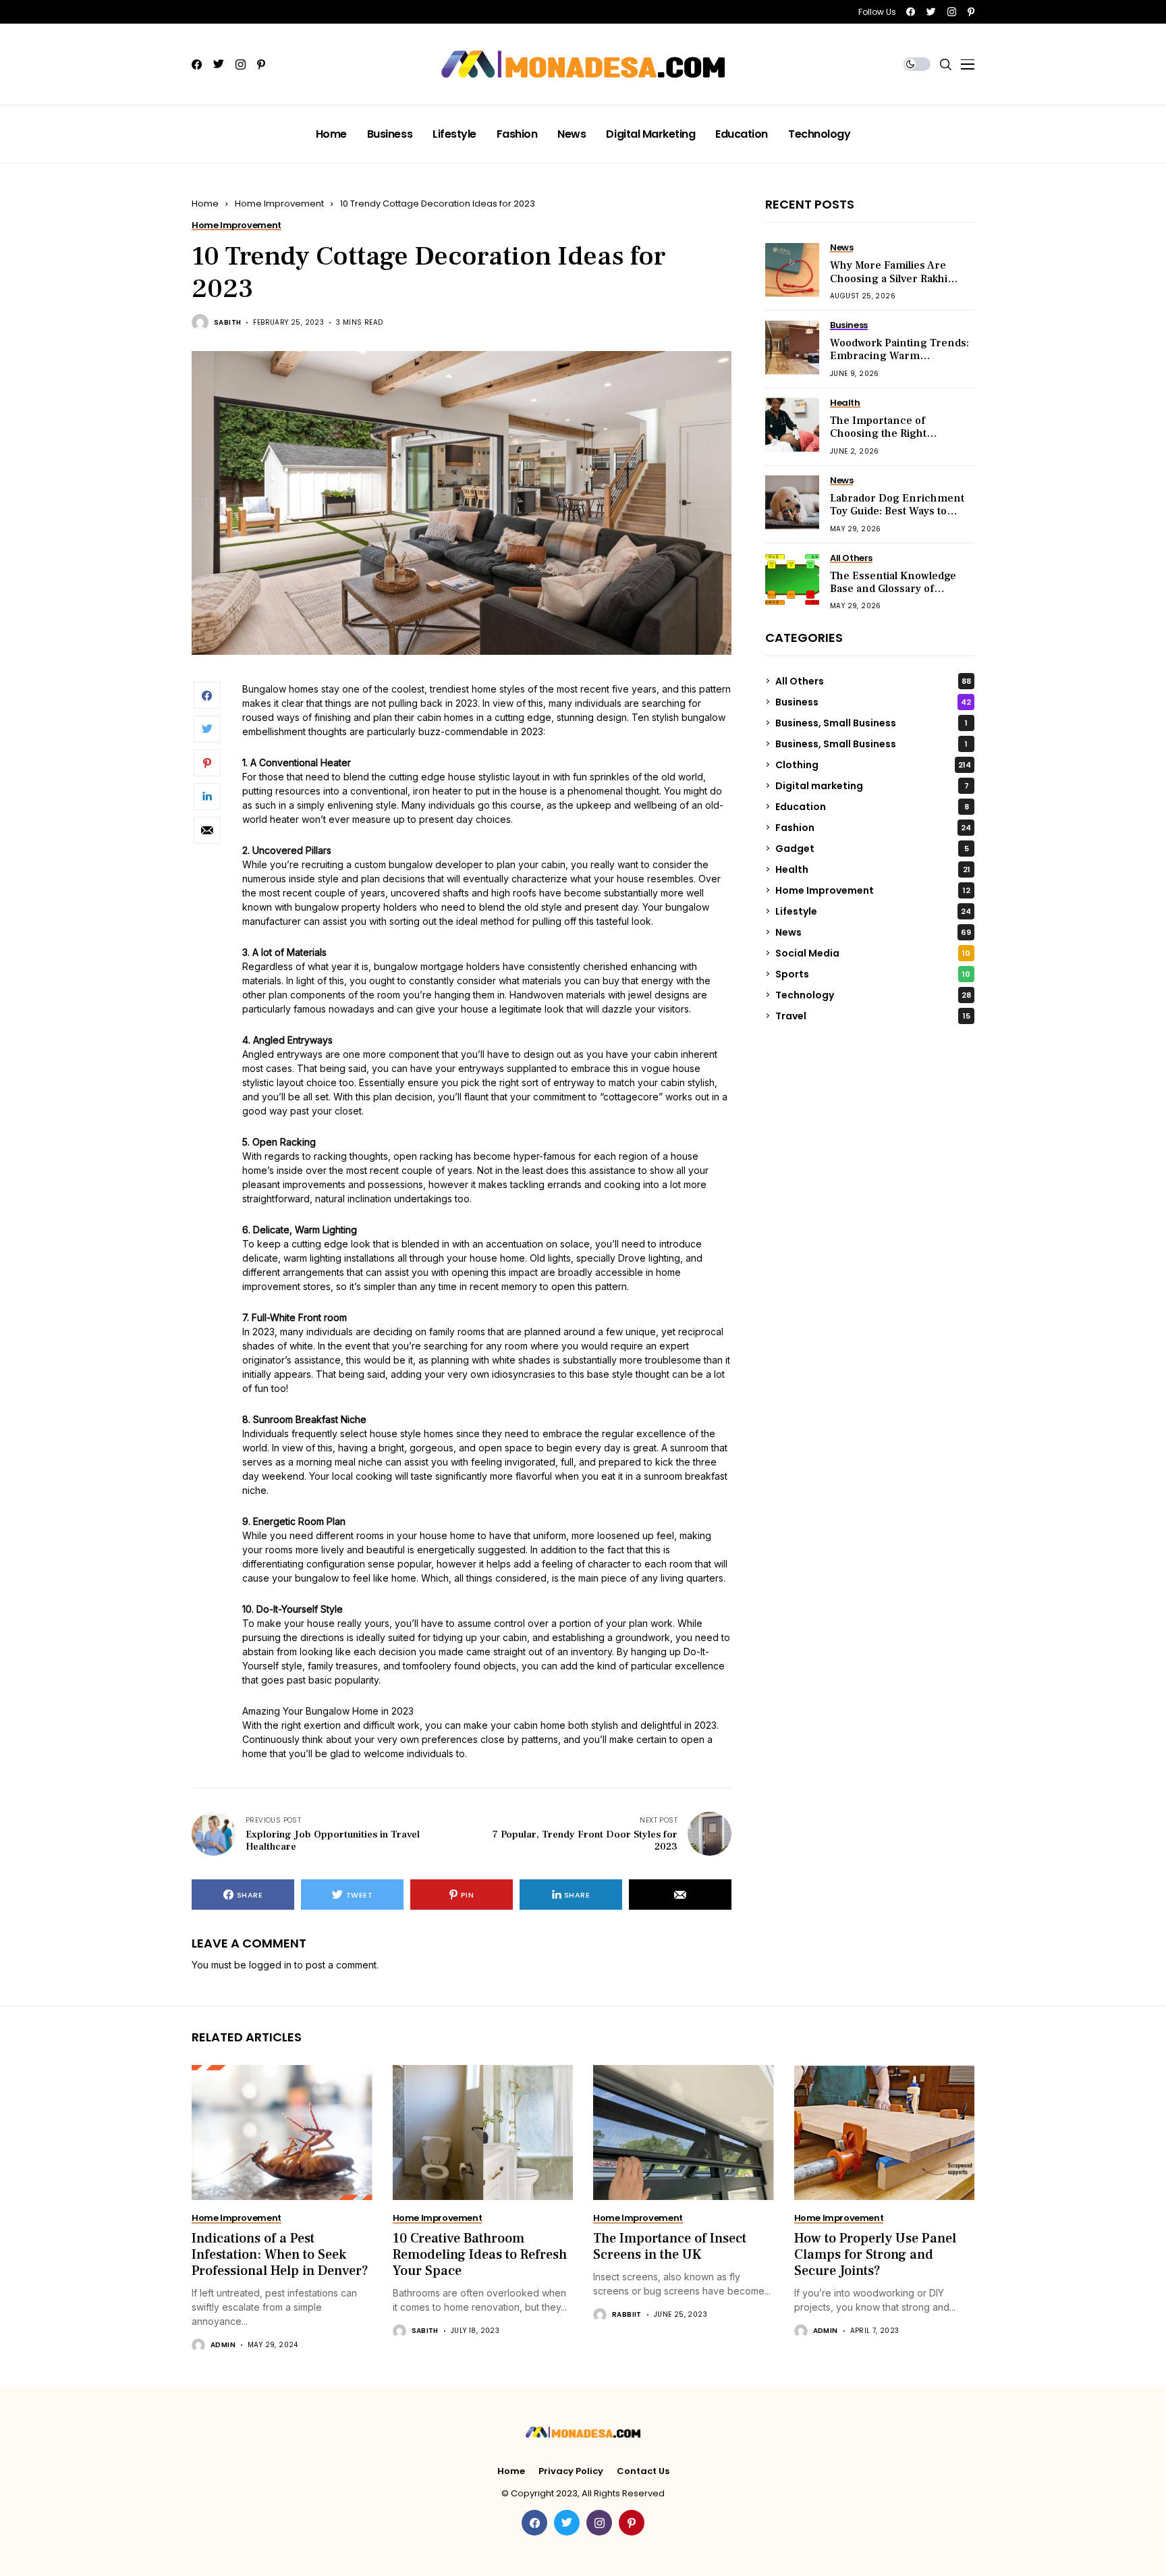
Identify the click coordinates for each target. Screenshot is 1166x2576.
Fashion (873, 827)
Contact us (643, 2471)
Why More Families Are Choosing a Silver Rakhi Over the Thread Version (893, 278)
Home (205, 204)
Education (872, 806)
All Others (873, 680)
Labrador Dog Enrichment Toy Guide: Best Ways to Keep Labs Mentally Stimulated (897, 518)
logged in (270, 1965)
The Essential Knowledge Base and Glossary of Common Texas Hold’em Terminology (893, 595)
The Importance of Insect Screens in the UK (670, 2247)
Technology (873, 994)
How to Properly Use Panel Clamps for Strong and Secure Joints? (875, 2255)
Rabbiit (627, 2315)
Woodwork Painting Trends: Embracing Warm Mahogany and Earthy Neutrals (899, 363)
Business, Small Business (871, 722)
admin (223, 2345)
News (873, 932)
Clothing (873, 764)
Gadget (872, 848)
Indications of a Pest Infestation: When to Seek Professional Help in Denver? (280, 2255)
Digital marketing (872, 785)
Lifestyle (873, 911)
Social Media (873, 952)
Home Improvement (279, 204)
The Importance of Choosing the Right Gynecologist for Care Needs (885, 440)
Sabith (227, 323)
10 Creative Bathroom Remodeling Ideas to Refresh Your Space (480, 2255)
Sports (873, 973)
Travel (873, 1015)
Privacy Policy (571, 2471)
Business (873, 701)
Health (873, 869)
